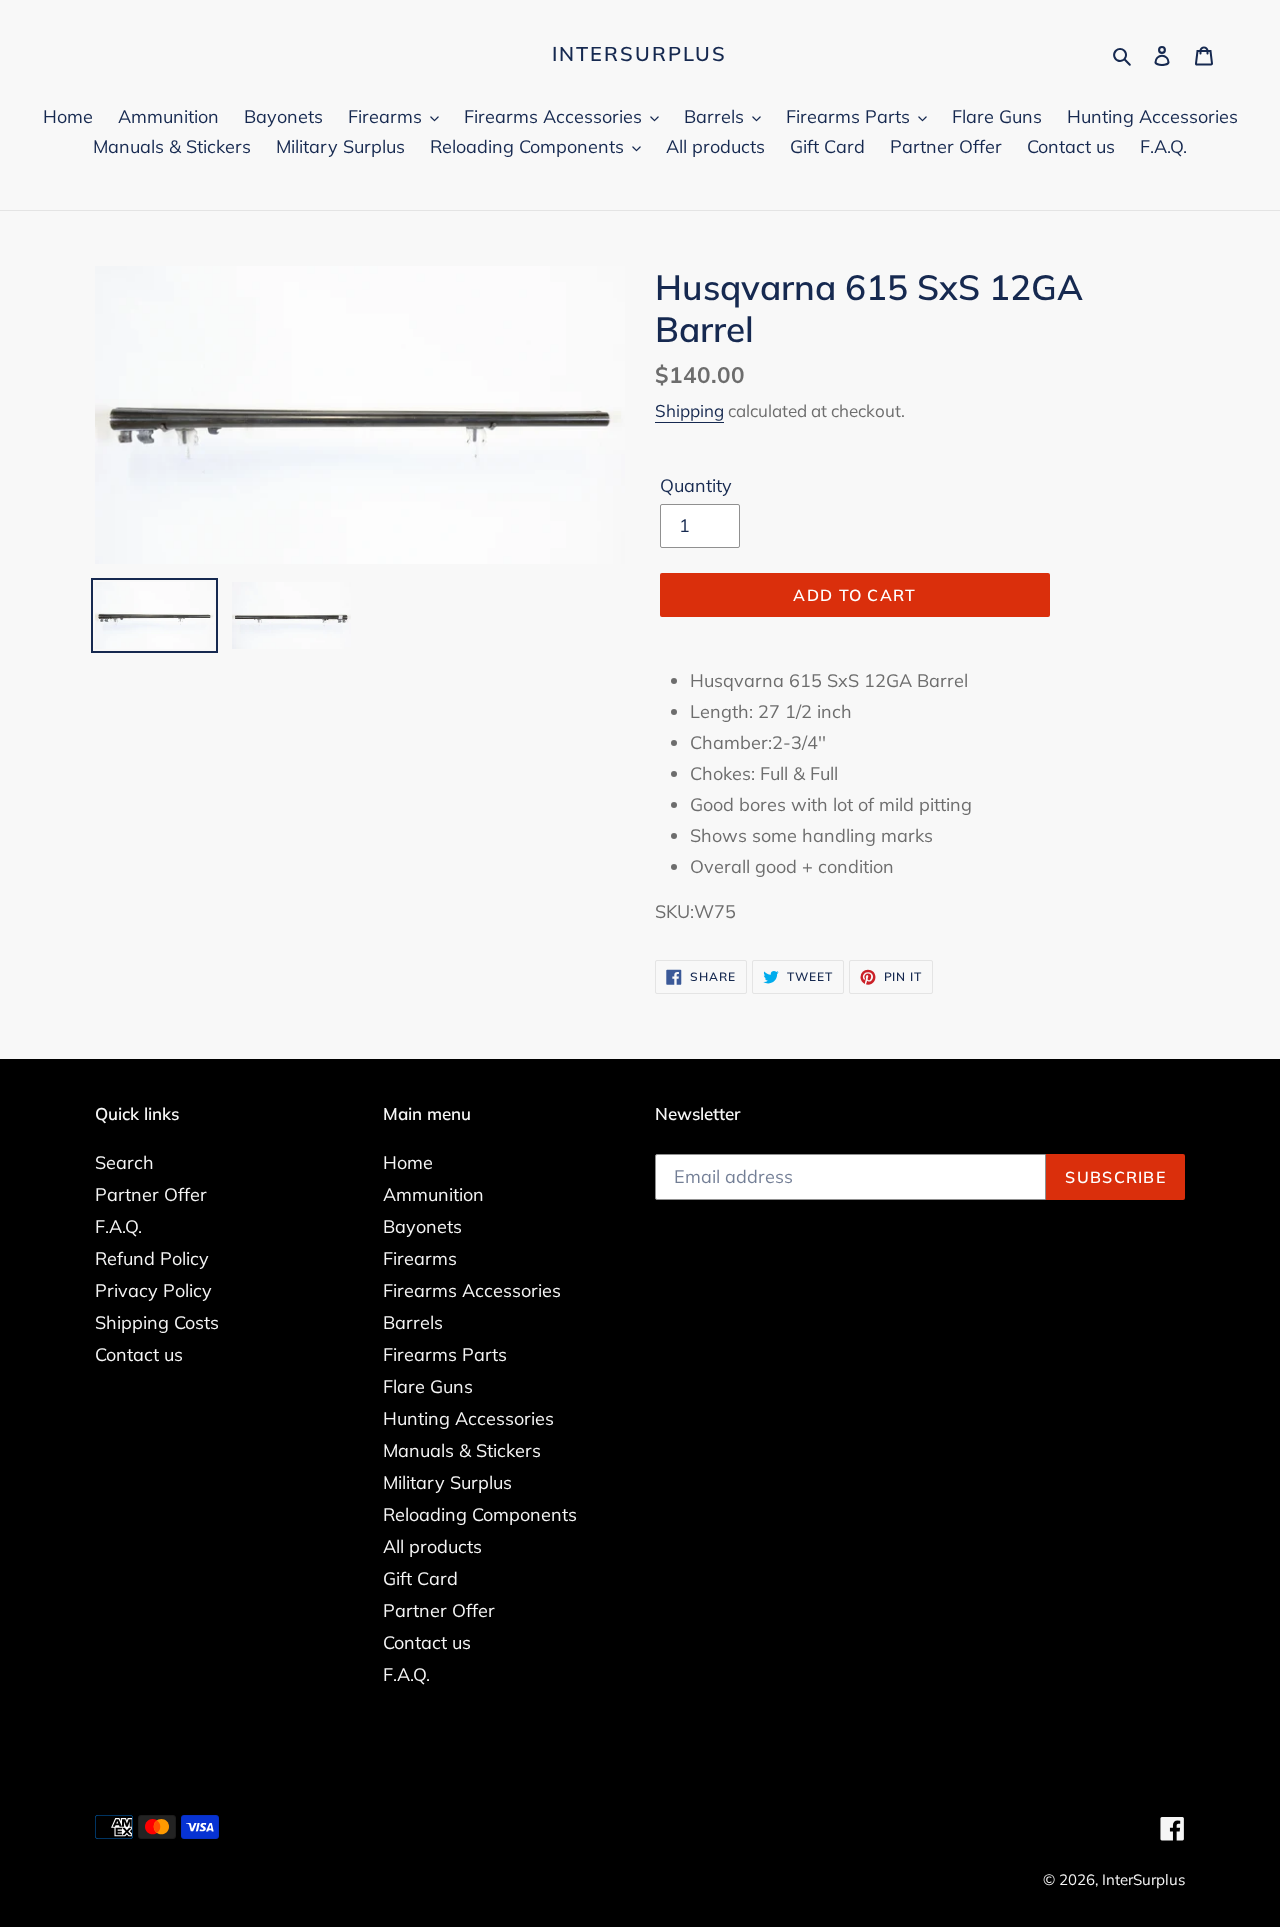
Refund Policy (152, 1258)
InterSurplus (639, 54)
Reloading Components (480, 1514)
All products (432, 1546)
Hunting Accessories (468, 1418)
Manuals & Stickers (462, 1450)
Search (124, 1162)
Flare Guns (428, 1386)
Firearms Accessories (472, 1290)
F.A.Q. (118, 1226)
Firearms (420, 1258)
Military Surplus (447, 1482)
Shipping (689, 410)
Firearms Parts (445, 1354)
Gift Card (420, 1578)
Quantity (696, 485)
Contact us (139, 1354)
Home (408, 1162)
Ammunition (433, 1194)
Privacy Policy (153, 1290)
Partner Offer (151, 1194)
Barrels (413, 1322)
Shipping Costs (157, 1322)
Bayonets (422, 1226)
